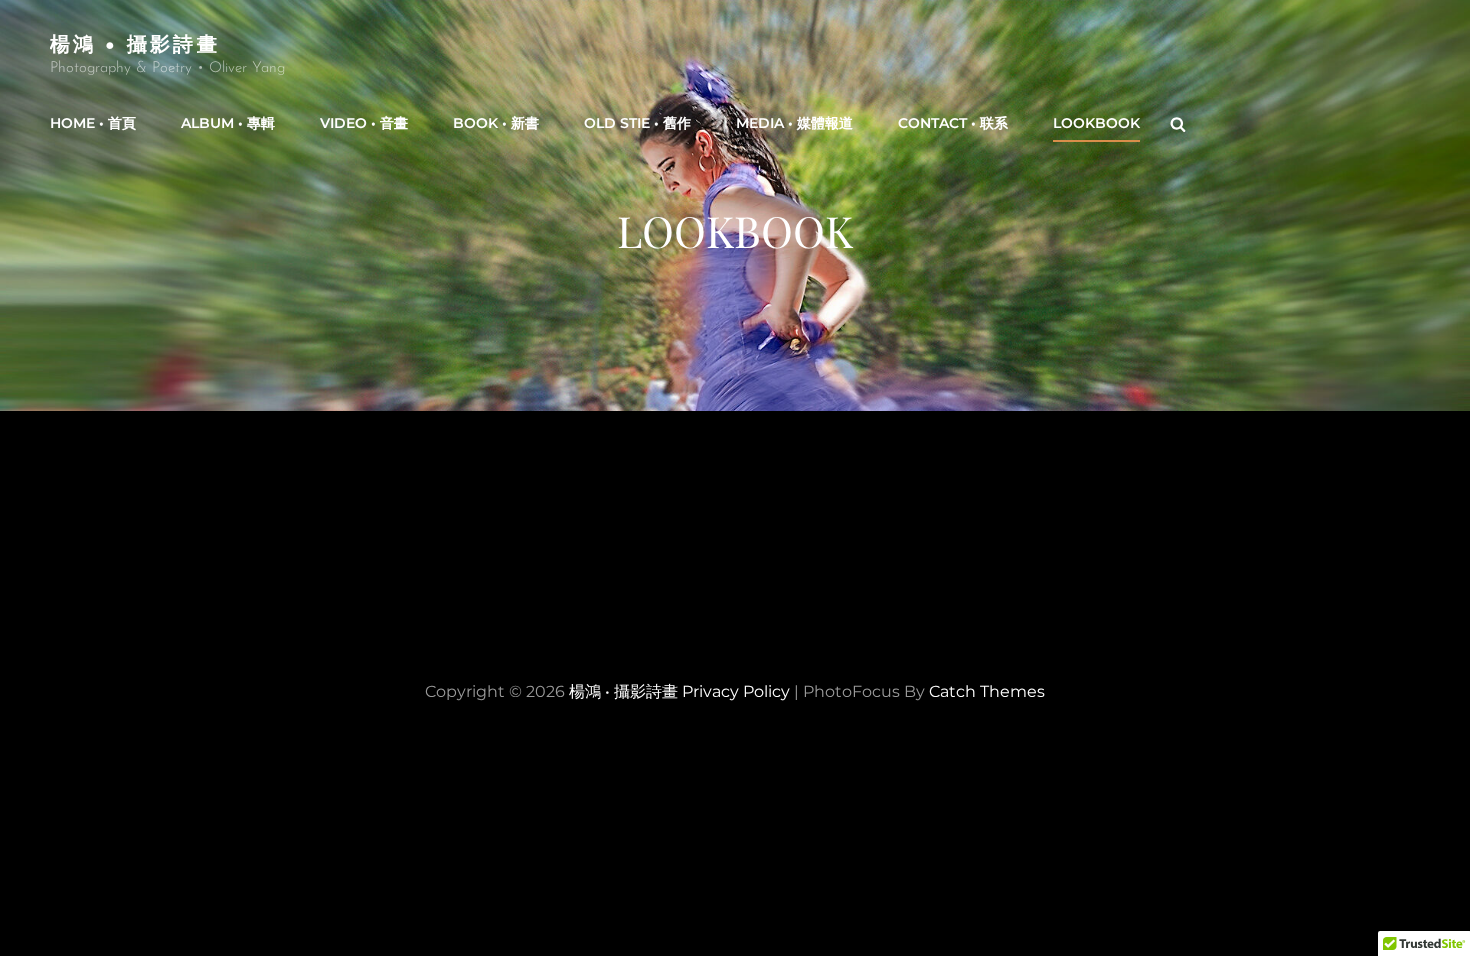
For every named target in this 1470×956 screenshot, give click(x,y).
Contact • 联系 (953, 123)
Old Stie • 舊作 (637, 123)
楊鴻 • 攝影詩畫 (135, 42)
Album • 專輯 (228, 123)
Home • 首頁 (93, 123)
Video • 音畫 (364, 123)
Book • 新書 (496, 123)
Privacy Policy (736, 691)
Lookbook (1096, 123)
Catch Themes (987, 691)
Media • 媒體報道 (794, 123)
